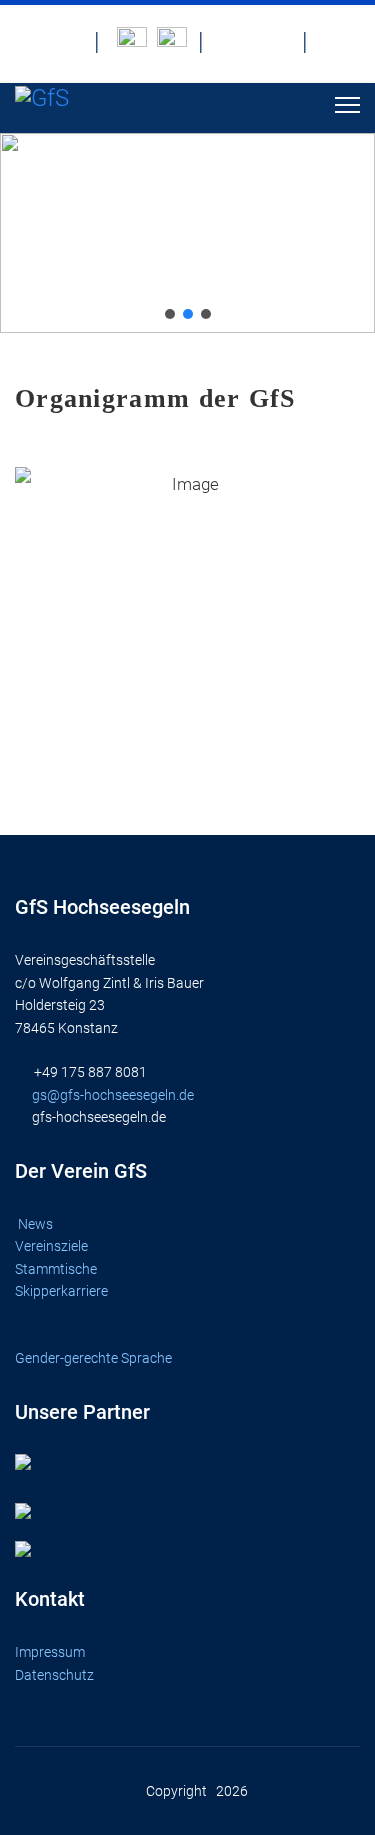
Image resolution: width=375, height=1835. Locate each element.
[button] (170, 314)
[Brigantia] (172, 42)
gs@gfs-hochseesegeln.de (113, 1095)
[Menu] (347, 105)
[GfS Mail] (236, 42)
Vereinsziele (53, 1246)
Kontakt (50, 1599)
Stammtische (57, 1269)
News (35, 1224)
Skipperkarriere (61, 1291)
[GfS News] (68, 42)
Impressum (50, 1652)
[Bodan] (132, 42)
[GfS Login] (340, 42)
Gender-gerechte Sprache (93, 1358)
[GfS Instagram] (276, 42)
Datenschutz (54, 1675)
